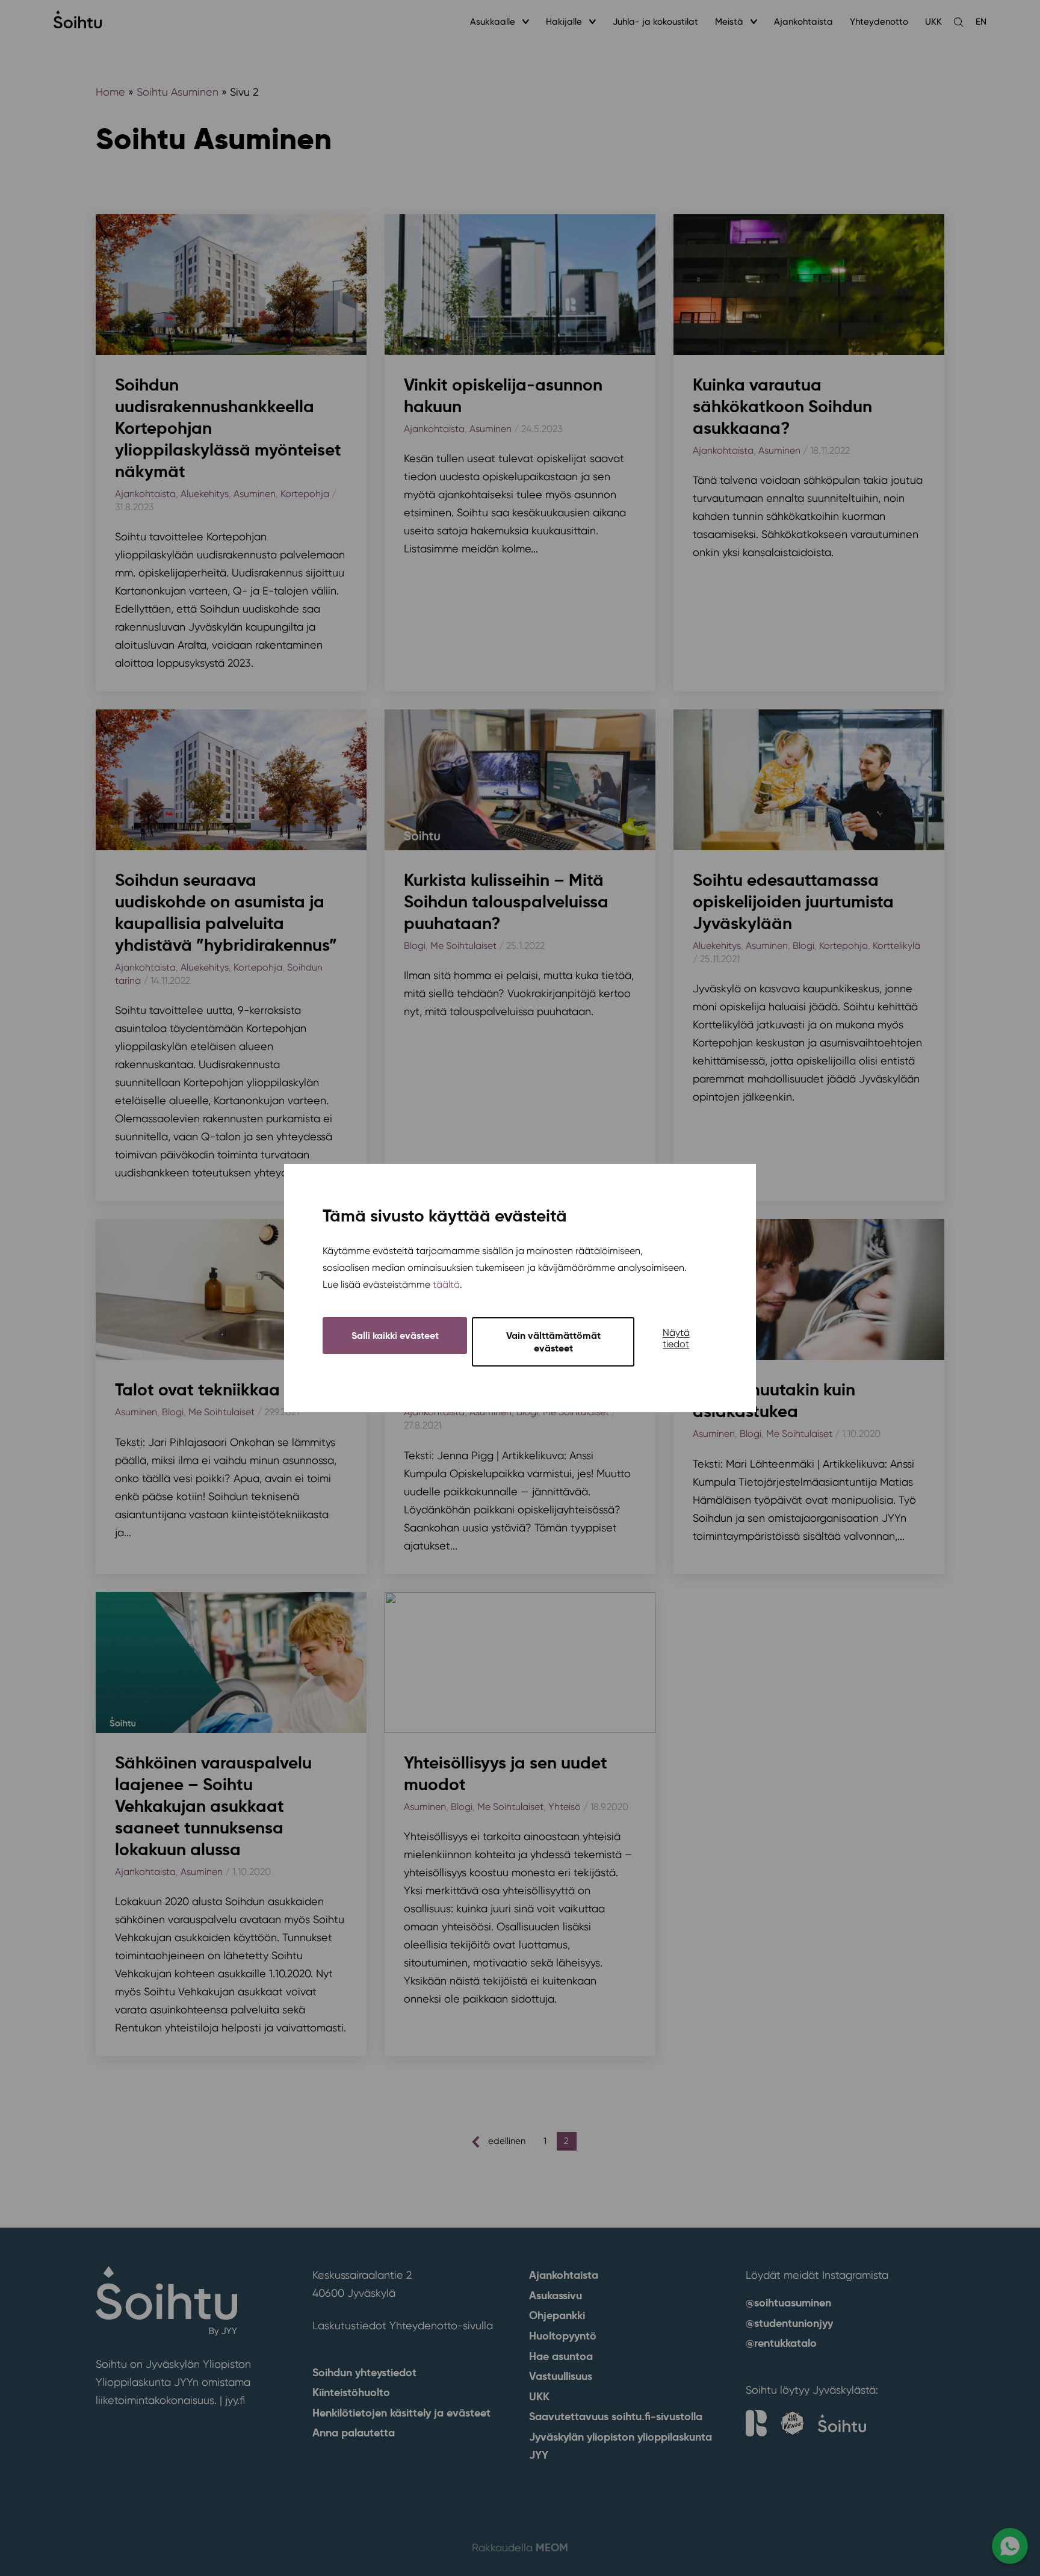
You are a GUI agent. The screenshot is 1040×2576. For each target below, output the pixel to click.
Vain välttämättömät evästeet (553, 1342)
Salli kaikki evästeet (395, 1336)
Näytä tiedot (676, 1338)
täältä (446, 1284)
